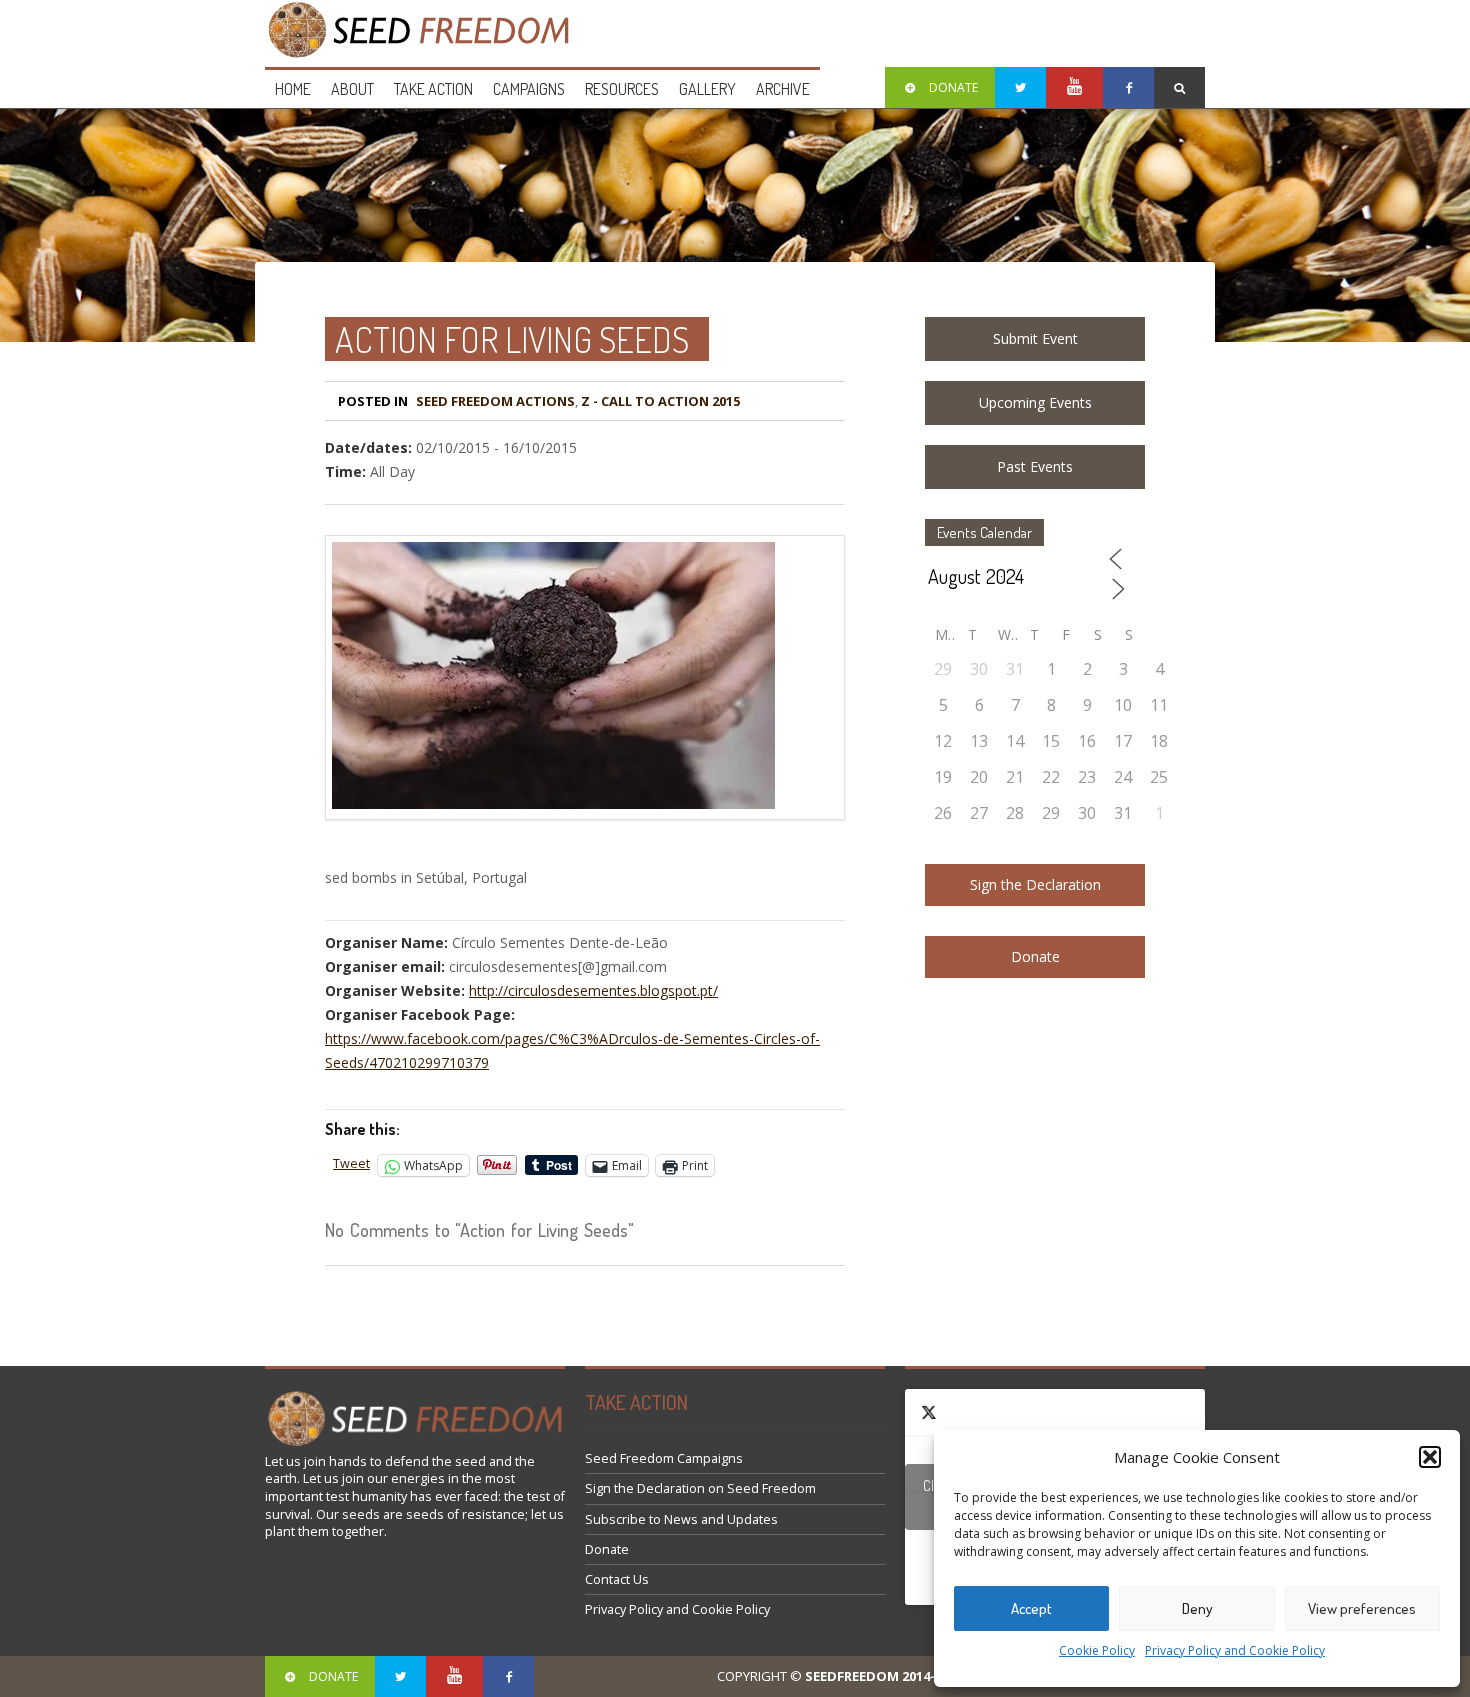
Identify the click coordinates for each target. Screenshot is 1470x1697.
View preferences (1362, 1608)
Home (293, 89)
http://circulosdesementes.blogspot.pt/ (593, 990)
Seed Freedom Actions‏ (495, 401)
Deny (1197, 1608)
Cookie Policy (1097, 1650)
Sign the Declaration (1035, 884)
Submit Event (1035, 338)
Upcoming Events (1035, 402)
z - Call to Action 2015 (660, 401)
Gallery (707, 89)
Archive (783, 89)
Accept (1031, 1608)
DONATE (953, 87)
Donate (1035, 956)
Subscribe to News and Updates (681, 1519)
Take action (433, 89)
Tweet (351, 1163)
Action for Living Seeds (512, 339)
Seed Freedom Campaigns (664, 1458)
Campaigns (529, 89)
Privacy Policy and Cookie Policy (1235, 1650)
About (352, 89)
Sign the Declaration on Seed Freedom (700, 1488)
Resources (622, 89)
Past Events (1035, 466)
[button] (1430, 1457)
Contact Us (617, 1579)
